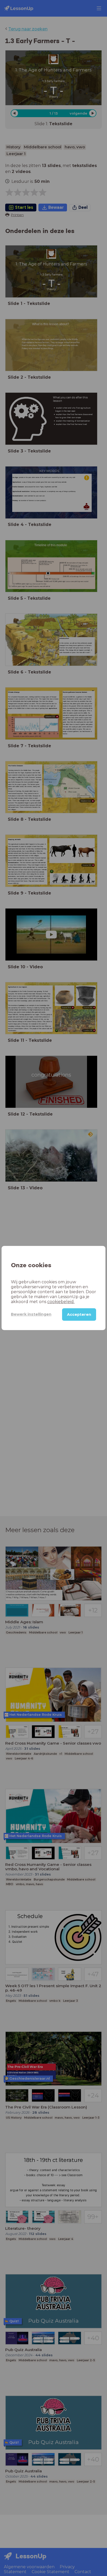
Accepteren (79, 1314)
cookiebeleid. (61, 1302)
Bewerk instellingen (31, 1314)
